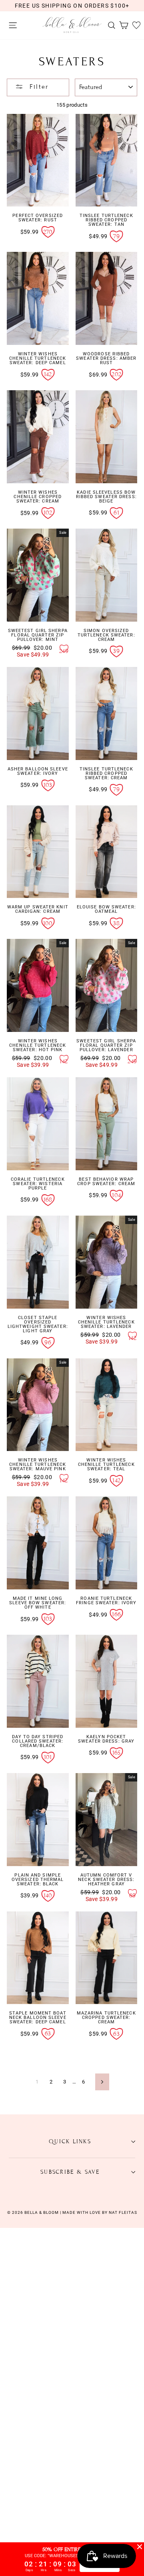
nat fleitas (122, 2212)
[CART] (122, 25)
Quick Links (70, 2141)
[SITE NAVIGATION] (11, 25)
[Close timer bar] (140, 2547)
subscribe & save (70, 2172)
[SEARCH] (110, 25)
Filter (38, 87)
